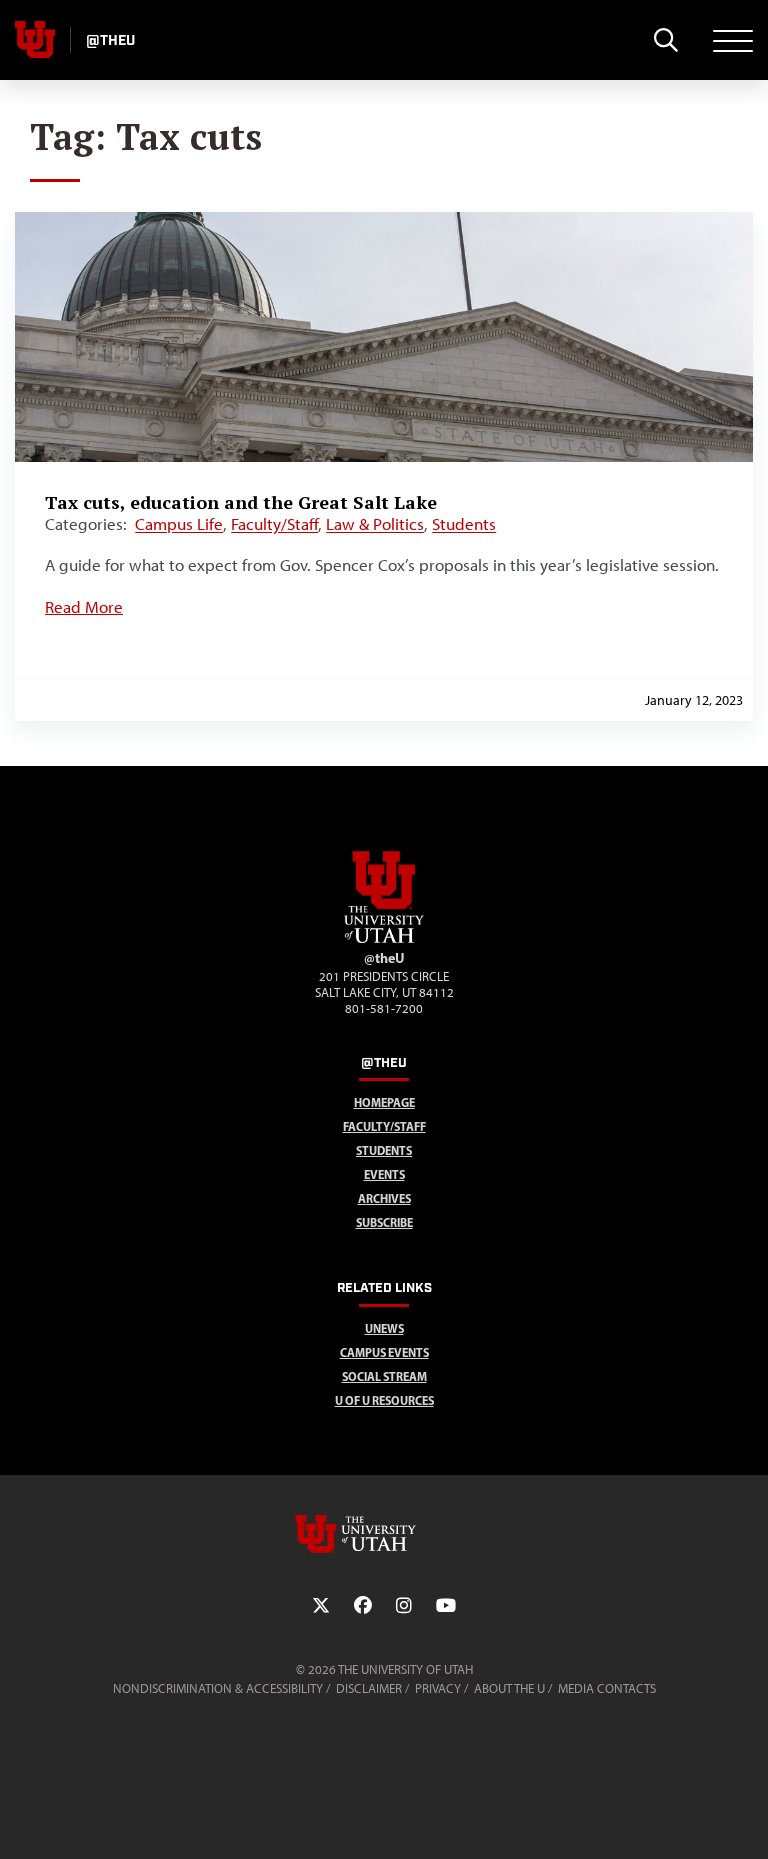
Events (384, 1174)
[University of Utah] (384, 1534)
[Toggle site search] (665, 40)
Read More (84, 607)
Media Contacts (607, 1688)
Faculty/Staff (274, 524)
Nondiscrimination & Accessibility (218, 1688)
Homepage (384, 1102)
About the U (509, 1688)
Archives (384, 1198)
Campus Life (179, 524)
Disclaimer (369, 1688)
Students (464, 524)
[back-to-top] (744, 1819)
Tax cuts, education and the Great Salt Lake (241, 502)
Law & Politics (375, 524)
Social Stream (384, 1376)
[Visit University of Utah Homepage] (35, 40)
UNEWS (384, 1328)
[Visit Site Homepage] (384, 939)
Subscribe (384, 1222)
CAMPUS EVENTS (384, 1352)
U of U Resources (384, 1400)
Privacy (438, 1688)
